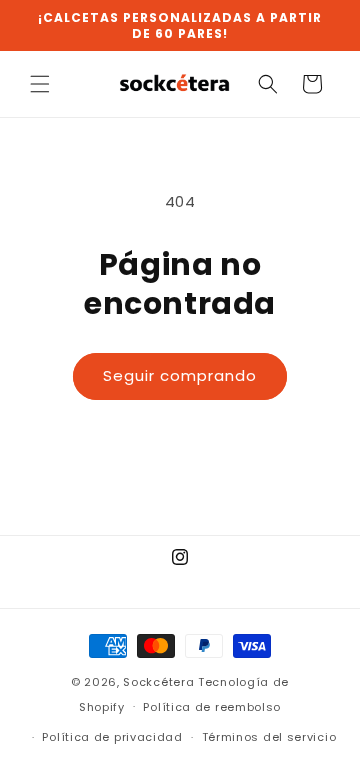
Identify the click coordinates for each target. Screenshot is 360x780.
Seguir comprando (180, 375)
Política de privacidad (112, 737)
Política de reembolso (212, 707)
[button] (40, 84)
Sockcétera (158, 682)
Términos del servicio (269, 737)
